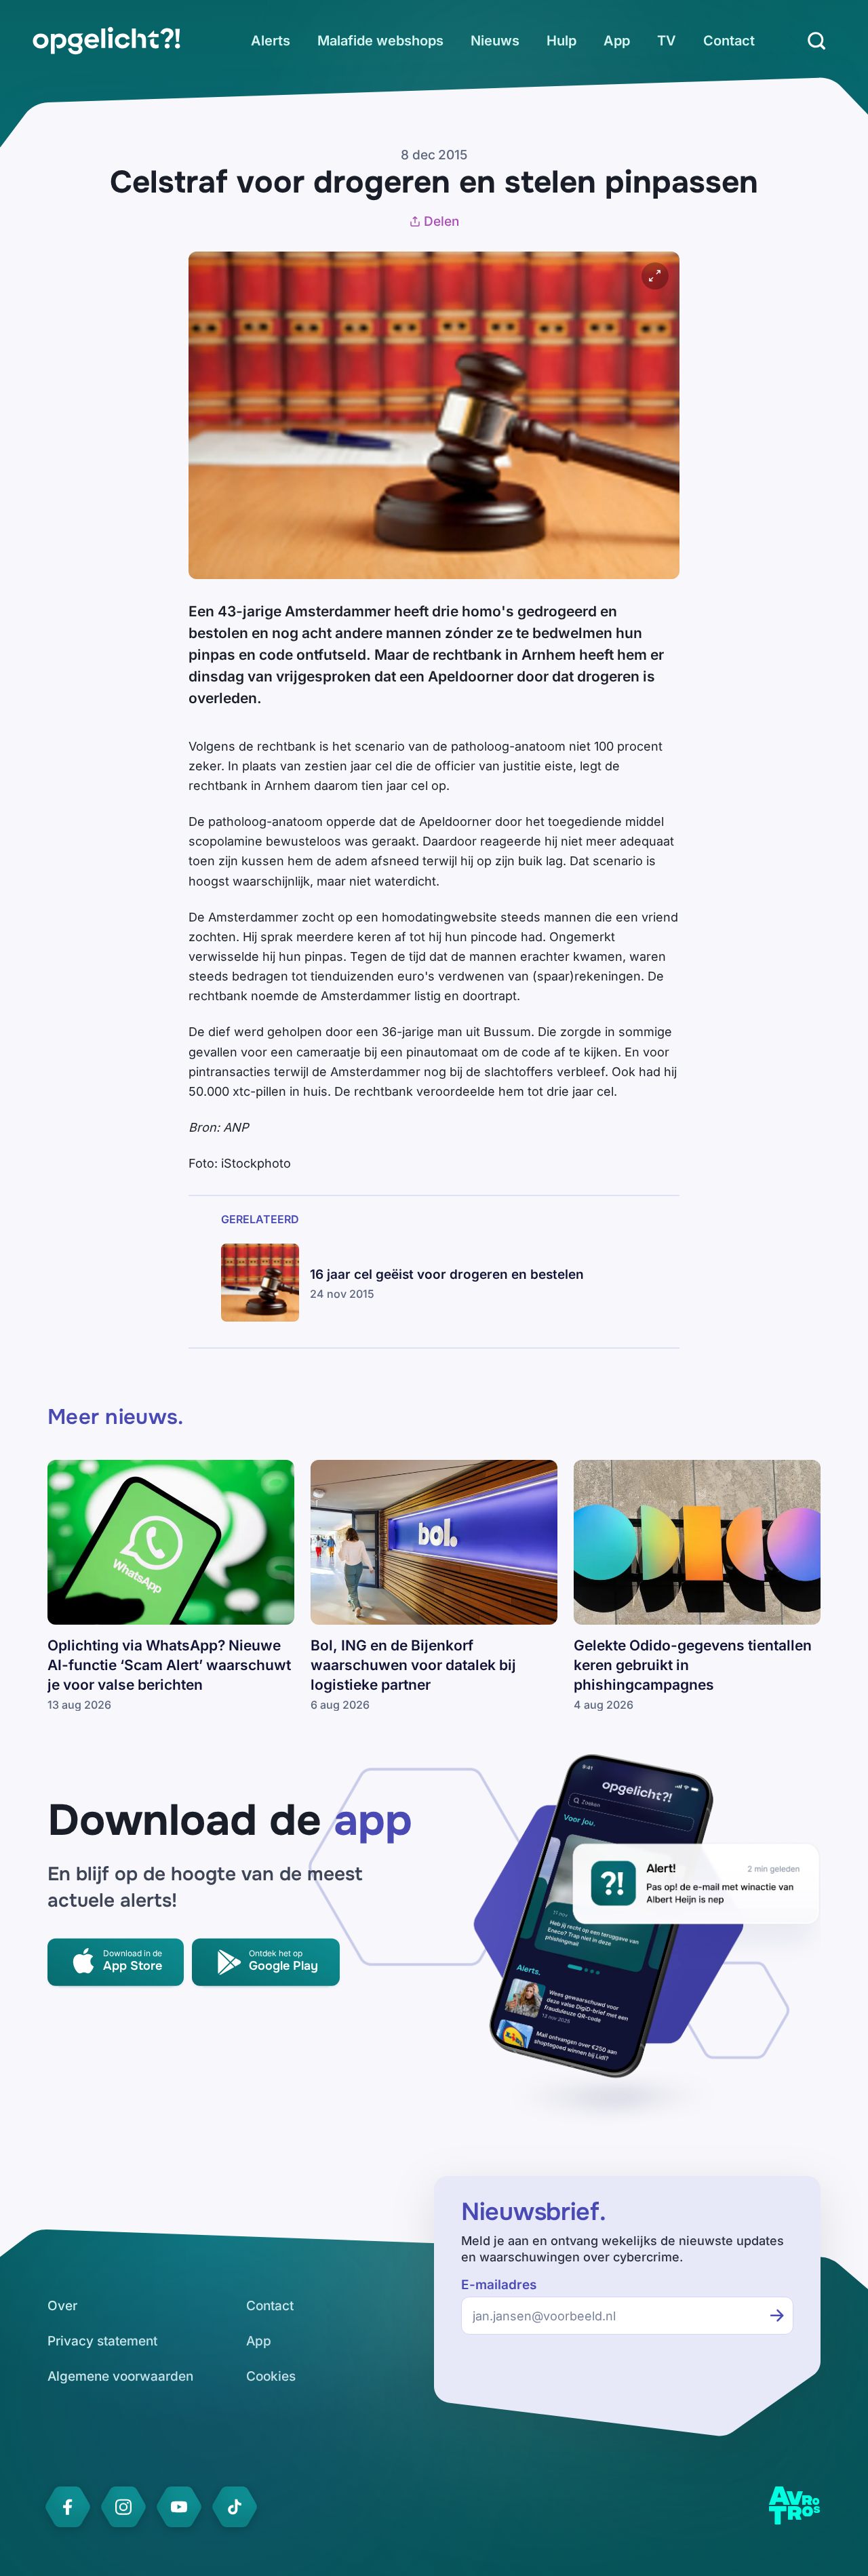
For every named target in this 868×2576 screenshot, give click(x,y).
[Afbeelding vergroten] (655, 276)
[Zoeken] (816, 41)
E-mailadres (499, 2285)
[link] (106, 41)
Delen (441, 221)
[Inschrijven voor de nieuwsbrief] (777, 2316)
